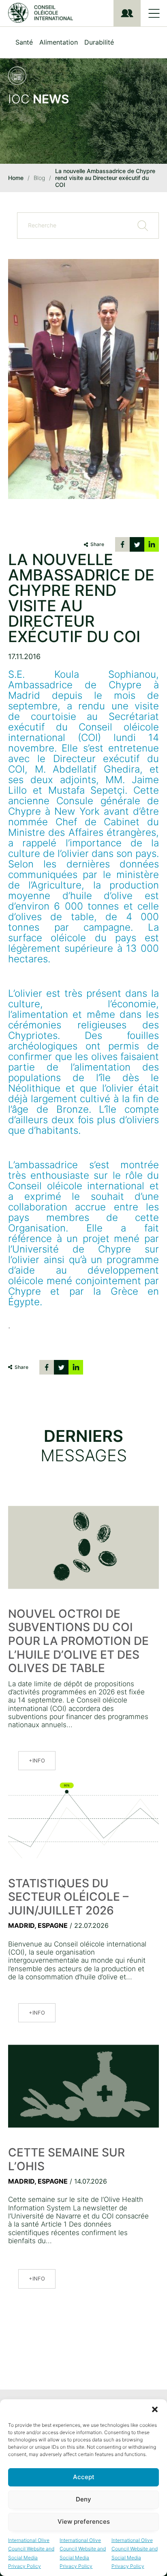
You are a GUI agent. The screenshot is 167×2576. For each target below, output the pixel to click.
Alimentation (59, 42)
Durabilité (99, 42)
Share (97, 544)
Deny (83, 2499)
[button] (155, 2409)
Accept (84, 2477)
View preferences (84, 2521)
